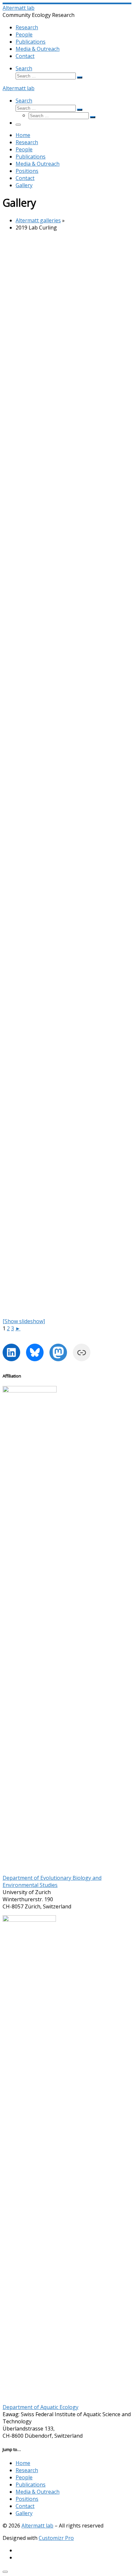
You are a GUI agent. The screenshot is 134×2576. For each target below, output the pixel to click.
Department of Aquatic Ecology (40, 2407)
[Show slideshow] (24, 1321)
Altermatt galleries (38, 220)
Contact (25, 2506)
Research (27, 2470)
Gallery (24, 2513)
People (24, 2477)
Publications (31, 2485)
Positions (27, 2499)
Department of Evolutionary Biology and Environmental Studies (52, 1881)
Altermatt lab (37, 2526)
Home (23, 2463)
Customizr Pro (56, 2538)
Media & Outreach (38, 2492)
